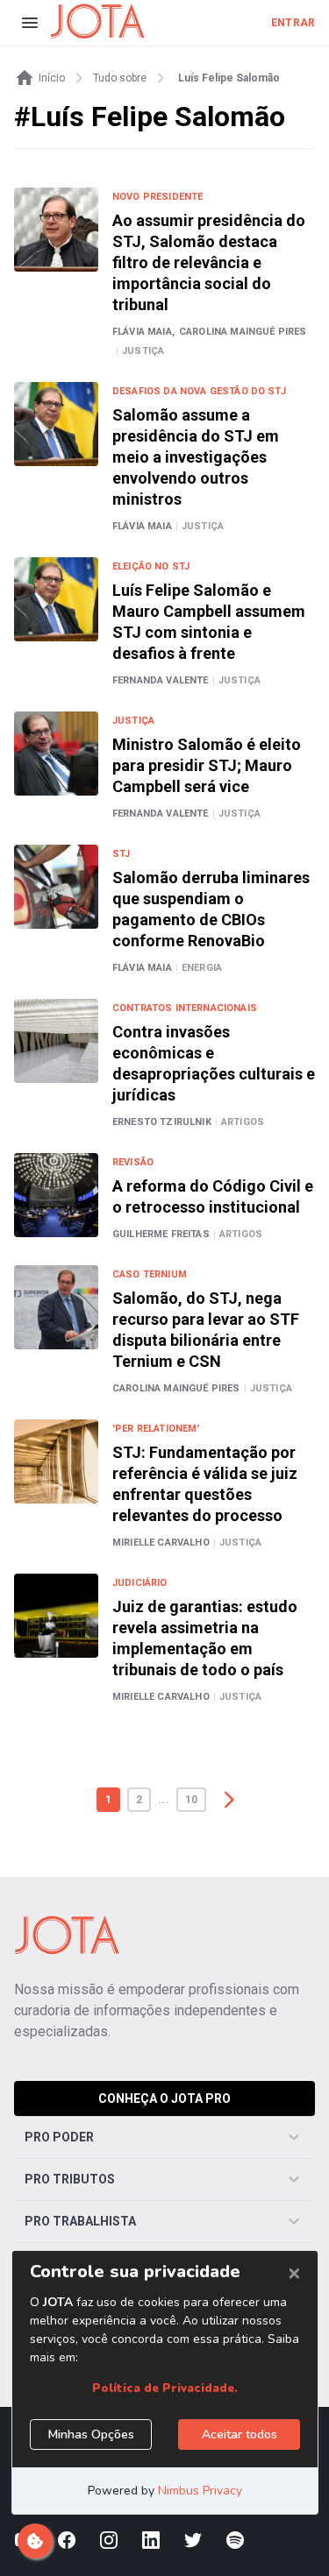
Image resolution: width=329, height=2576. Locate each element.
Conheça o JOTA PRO (164, 2098)
